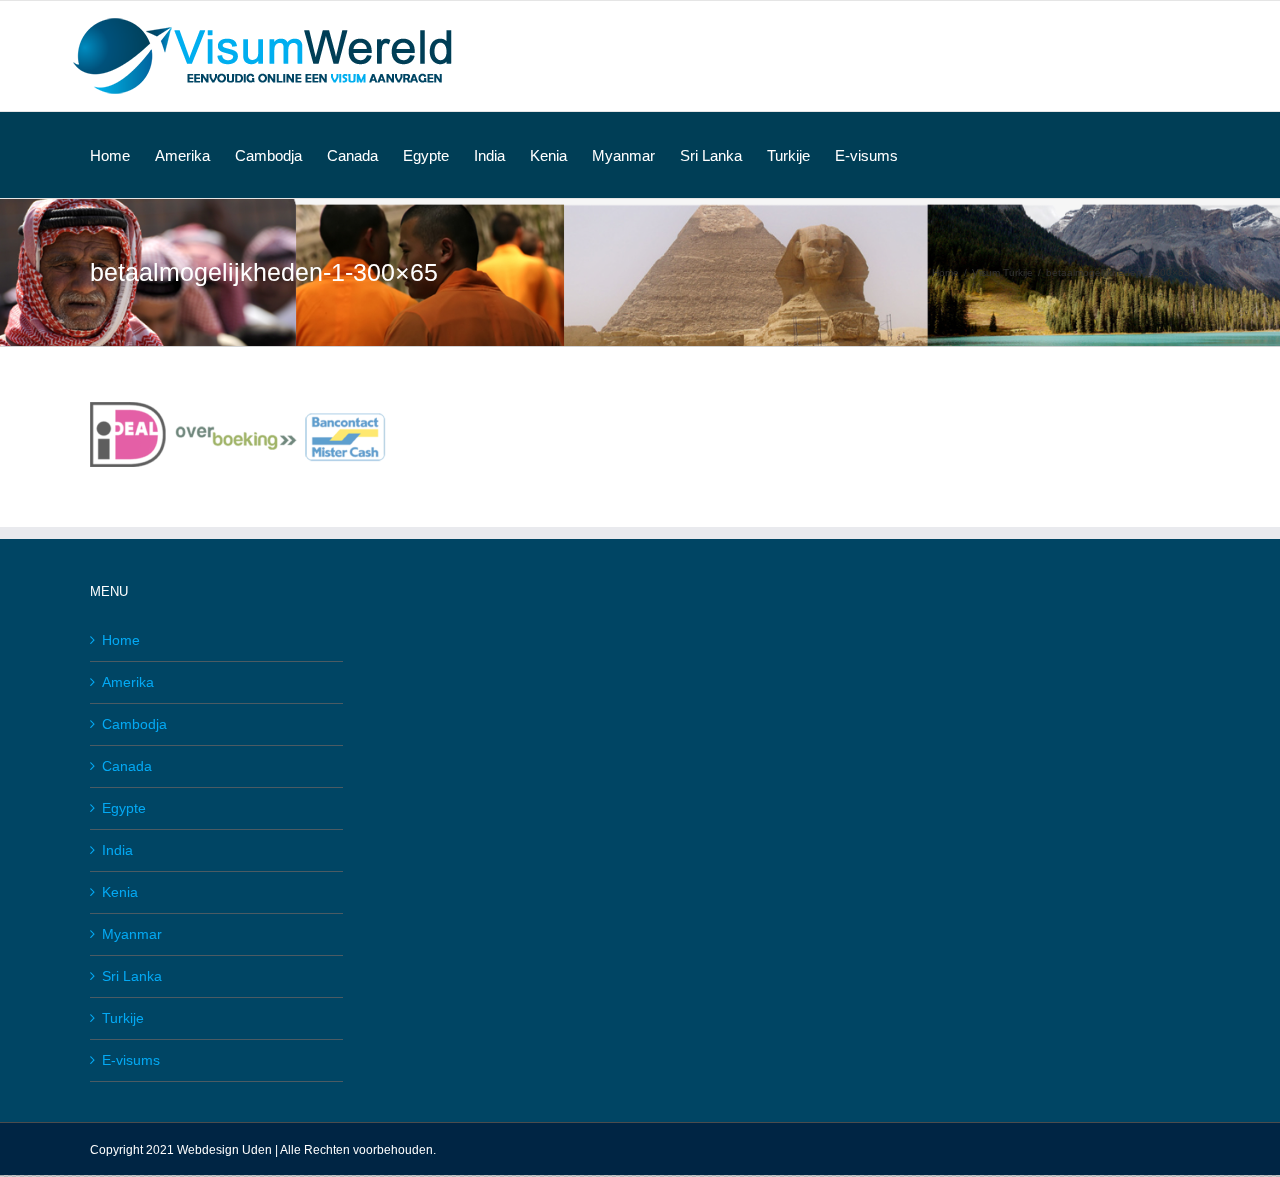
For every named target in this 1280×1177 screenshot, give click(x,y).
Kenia (120, 892)
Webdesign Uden (224, 1150)
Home (121, 640)
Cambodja (134, 724)
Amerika (128, 682)
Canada (127, 766)
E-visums (131, 1060)
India (117, 850)
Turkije (123, 1018)
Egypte (124, 808)
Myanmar (132, 934)
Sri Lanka (132, 976)
